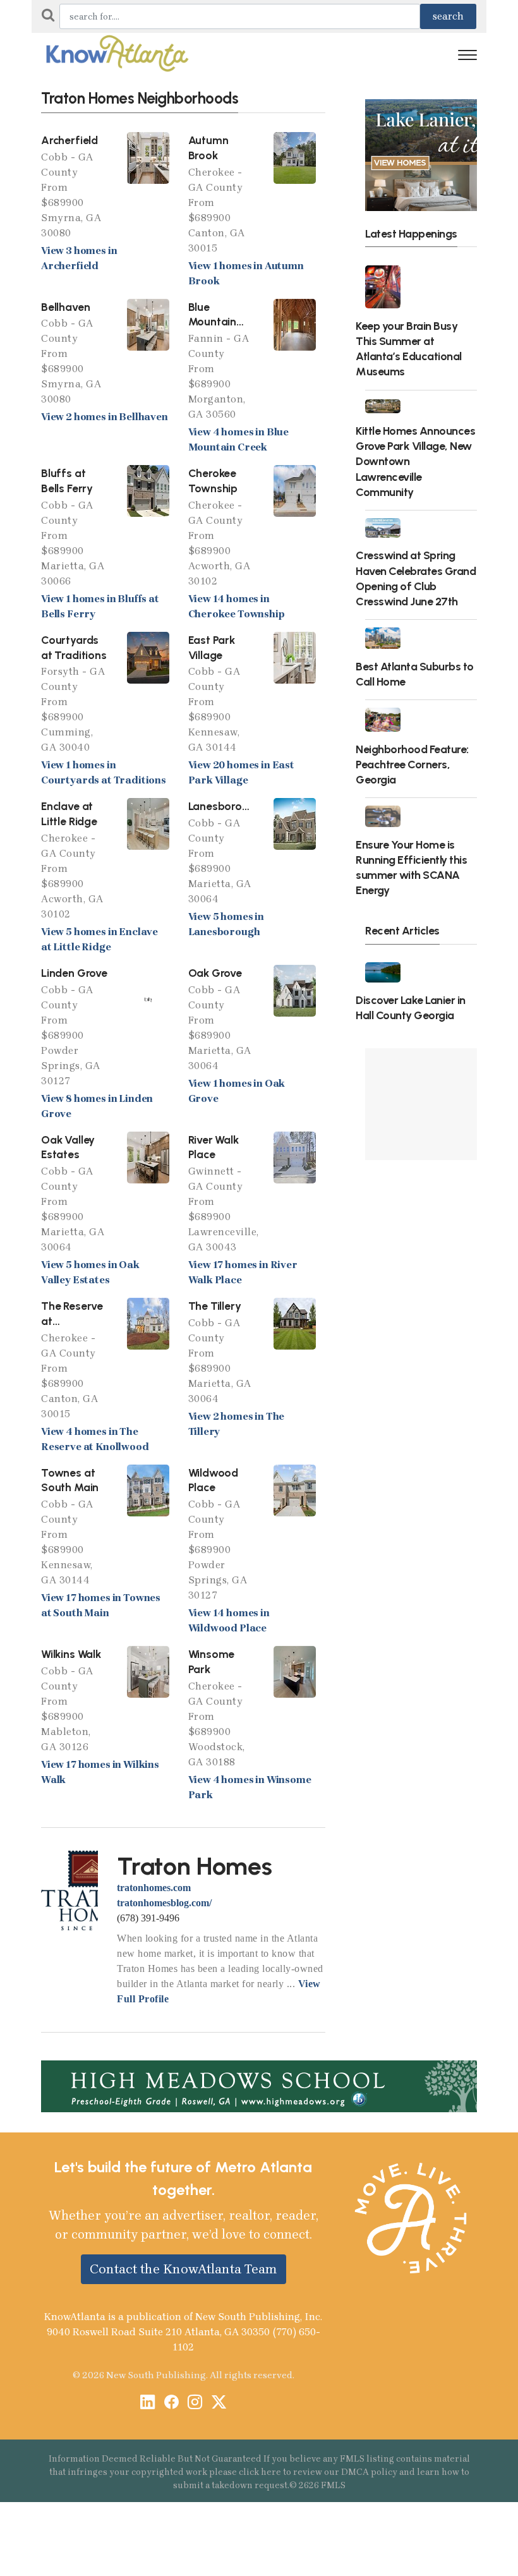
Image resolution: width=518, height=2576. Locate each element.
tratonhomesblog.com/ (164, 1903)
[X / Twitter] (219, 2403)
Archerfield (69, 140)
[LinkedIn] (148, 2403)
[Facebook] (172, 2403)
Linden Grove (74, 973)
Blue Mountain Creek (213, 322)
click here (260, 2472)
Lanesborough (225, 806)
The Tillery (215, 1306)
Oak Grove (215, 973)
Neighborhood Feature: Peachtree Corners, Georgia (412, 764)
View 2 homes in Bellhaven (105, 417)
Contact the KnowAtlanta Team (184, 2269)
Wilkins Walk (71, 1654)
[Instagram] (195, 2403)
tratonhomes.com (154, 1888)
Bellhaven (65, 307)
